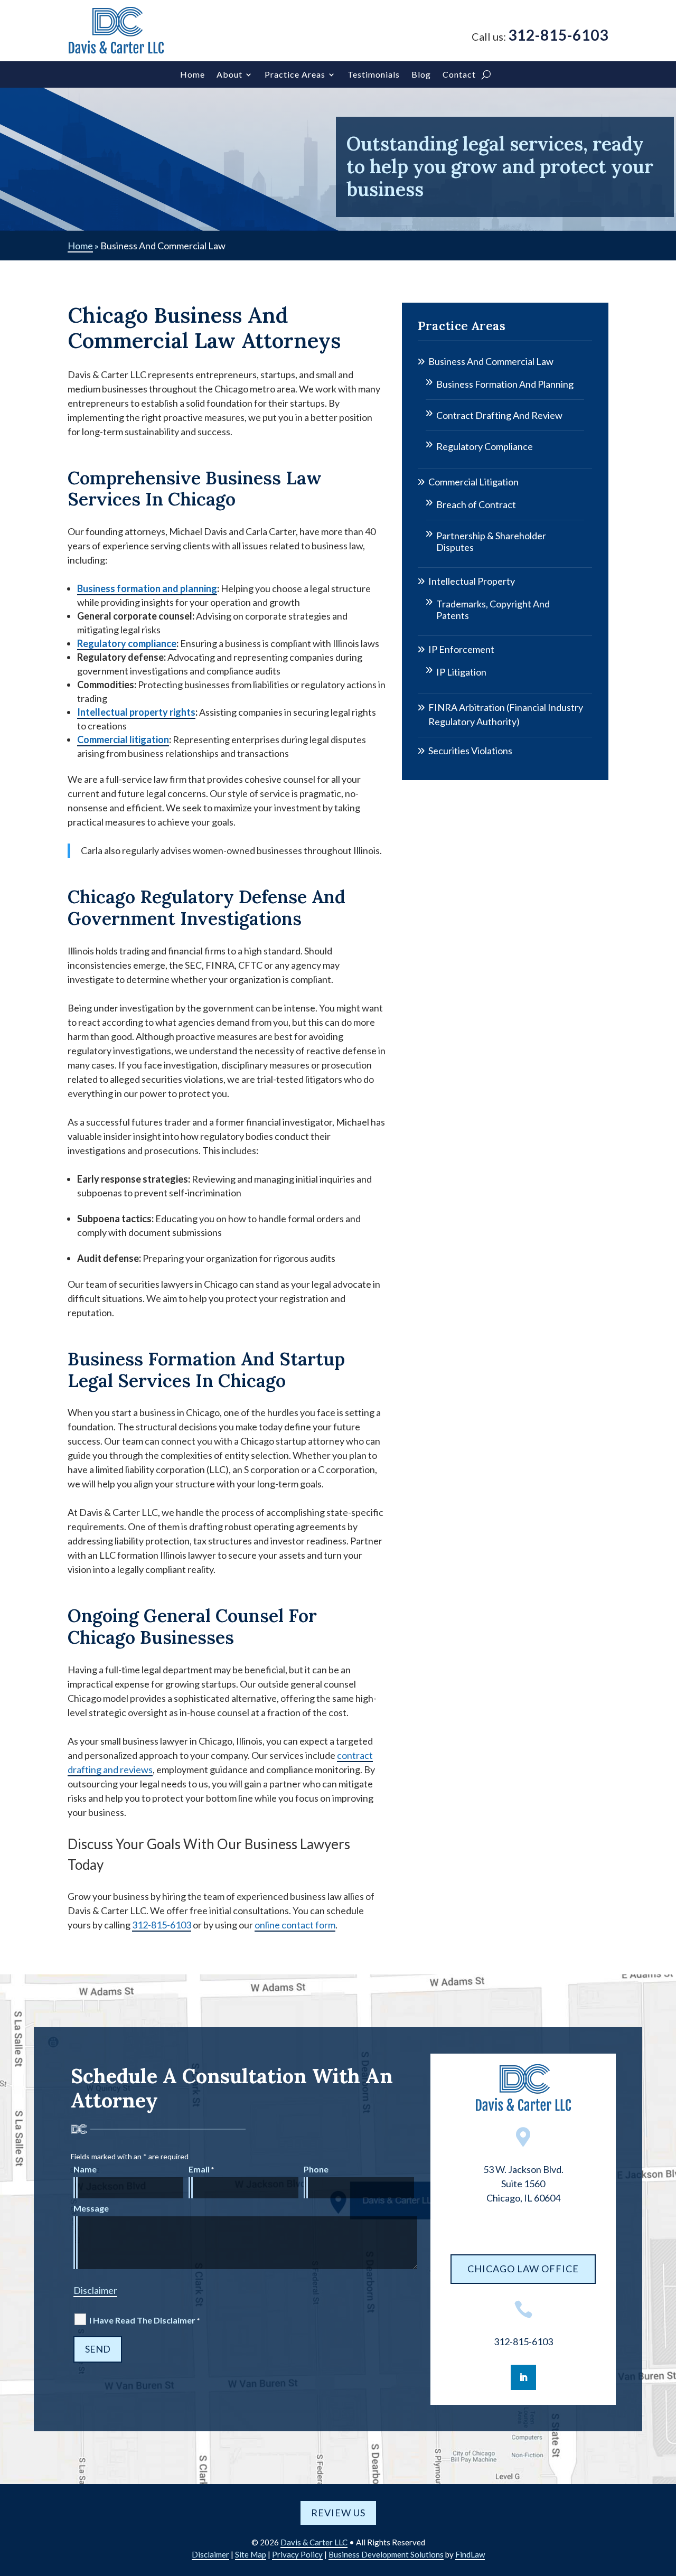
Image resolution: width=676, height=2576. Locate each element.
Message (91, 2208)
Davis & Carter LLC (314, 2542)
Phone (316, 2169)
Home (193, 75)
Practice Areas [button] (295, 75)
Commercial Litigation (473, 482)
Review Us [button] (338, 2513)
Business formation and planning (147, 588)
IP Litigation (461, 672)
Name (85, 2169)
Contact (459, 75)
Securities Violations (470, 751)
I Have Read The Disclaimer (144, 2320)
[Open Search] (486, 74)
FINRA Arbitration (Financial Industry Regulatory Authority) (506, 714)
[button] (665, 2499)
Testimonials (374, 75)
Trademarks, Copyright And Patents (493, 610)
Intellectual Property (472, 581)
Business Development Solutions (386, 2554)
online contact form (295, 1925)
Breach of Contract (476, 504)
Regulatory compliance (127, 643)
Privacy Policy (297, 2554)
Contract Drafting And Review (499, 415)
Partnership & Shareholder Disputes (491, 541)
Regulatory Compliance (485, 446)
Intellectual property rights (136, 712)
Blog (421, 75)
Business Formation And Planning (505, 384)
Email (201, 2169)
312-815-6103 (558, 35)
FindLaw (470, 2554)
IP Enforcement (461, 649)
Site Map (251, 2554)
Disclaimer (95, 2290)
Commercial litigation (123, 739)
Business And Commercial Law (491, 361)
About (229, 75)
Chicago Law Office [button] (523, 2269)
